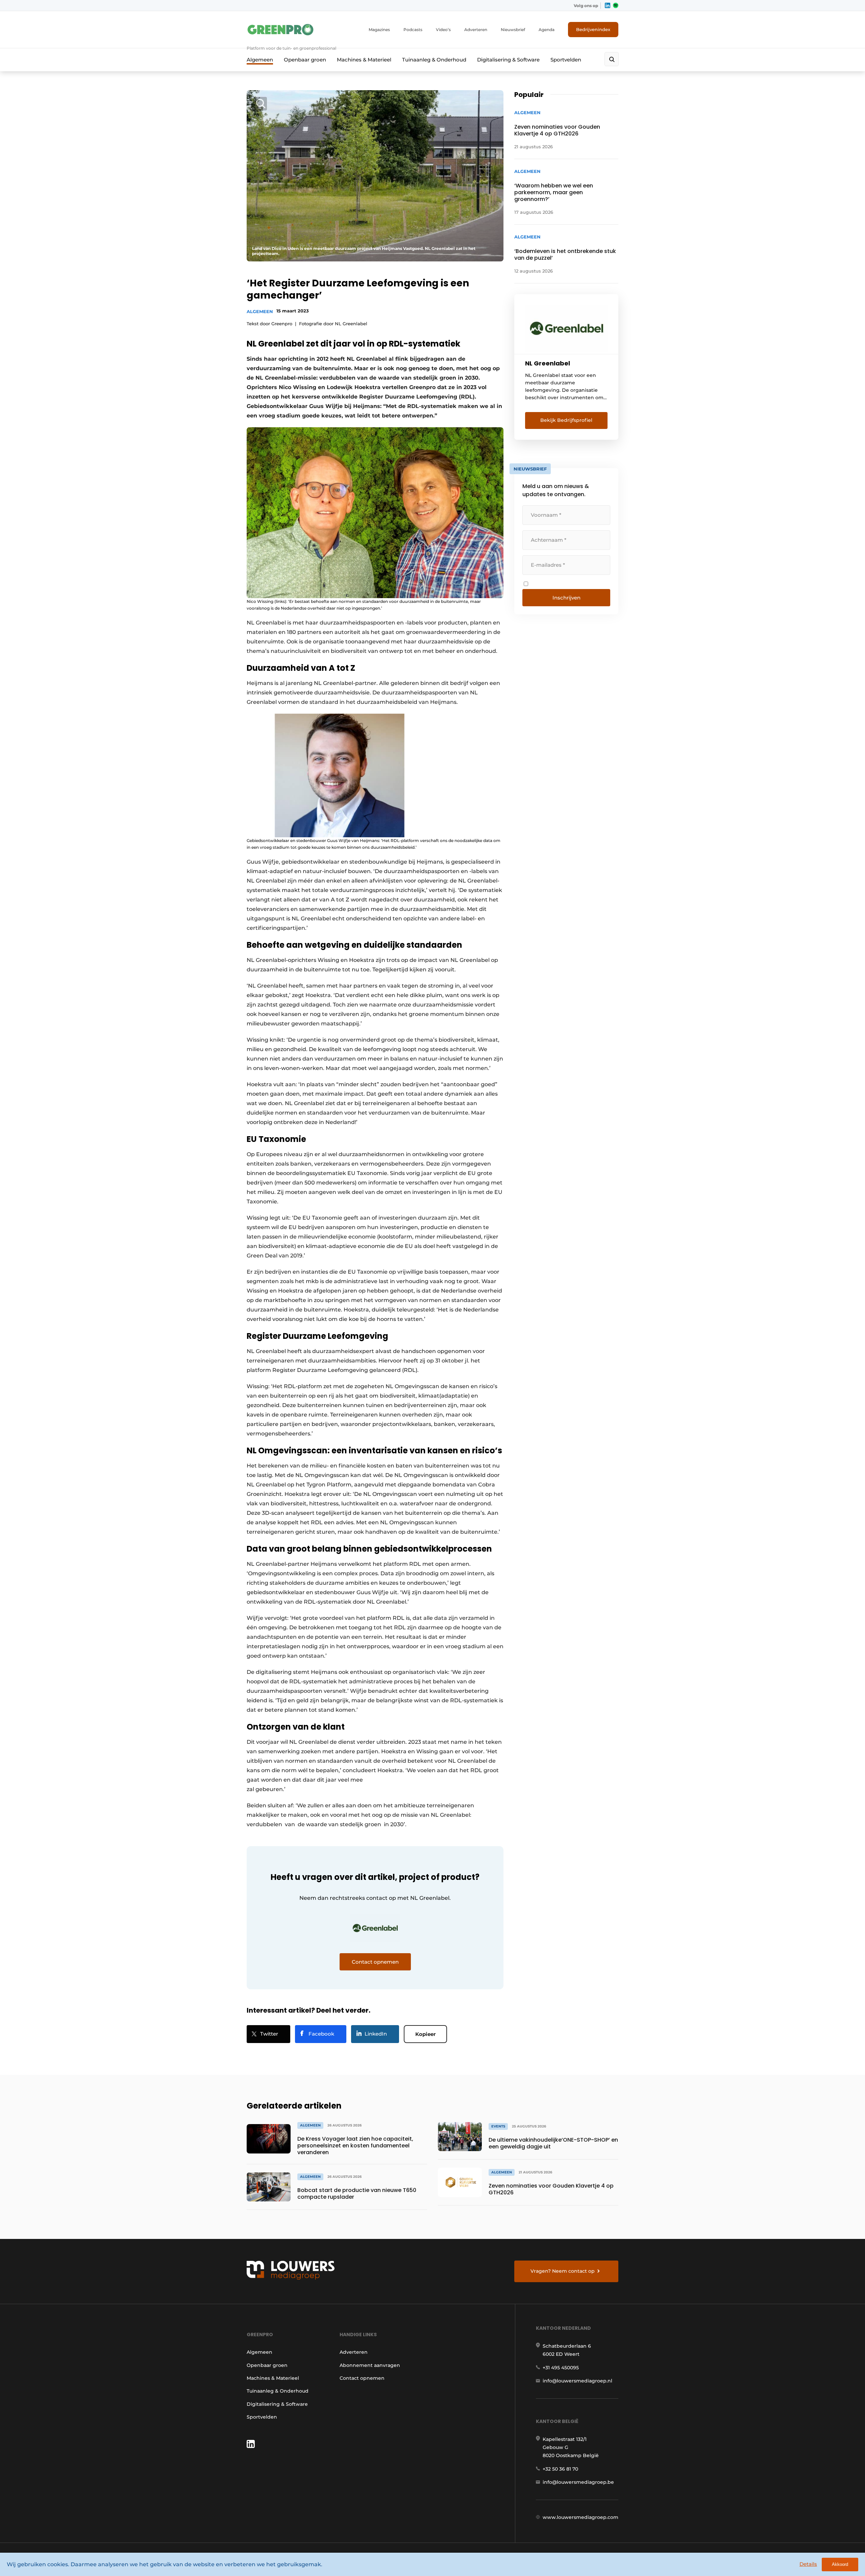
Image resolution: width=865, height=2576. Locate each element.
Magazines (379, 30)
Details (808, 2564)
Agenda (547, 30)
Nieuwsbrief (513, 30)
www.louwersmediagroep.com (580, 2517)
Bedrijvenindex (593, 29)
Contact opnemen (362, 2378)
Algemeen (260, 60)
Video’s (443, 30)
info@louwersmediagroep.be (578, 2482)
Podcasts (413, 30)
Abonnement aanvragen (370, 2365)
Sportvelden (566, 60)
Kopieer (425, 2034)
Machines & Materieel (364, 60)
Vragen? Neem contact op (563, 2271)
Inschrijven (566, 598)
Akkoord (840, 2564)
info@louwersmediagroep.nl (577, 2381)
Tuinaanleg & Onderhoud (434, 60)
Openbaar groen (305, 60)
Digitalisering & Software (508, 60)
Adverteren (476, 30)
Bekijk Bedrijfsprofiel (566, 420)
